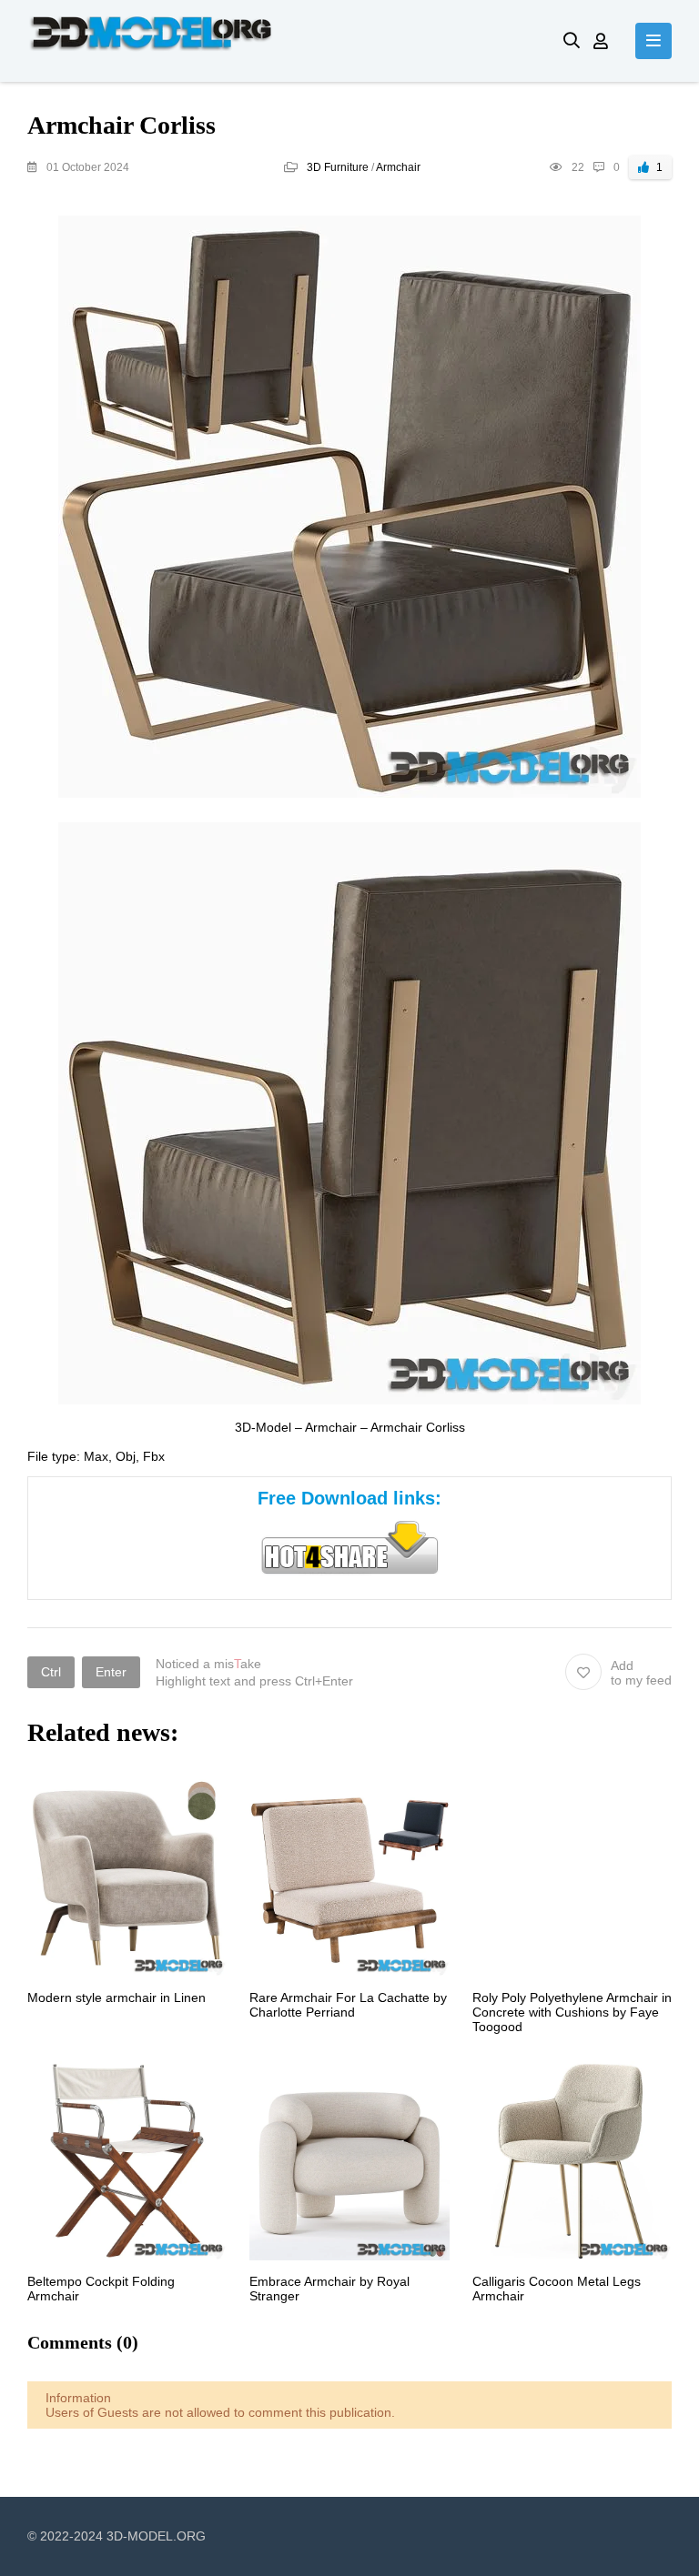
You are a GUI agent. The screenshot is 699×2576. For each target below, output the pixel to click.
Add (641, 1673)
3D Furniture (338, 167)
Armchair (398, 167)
